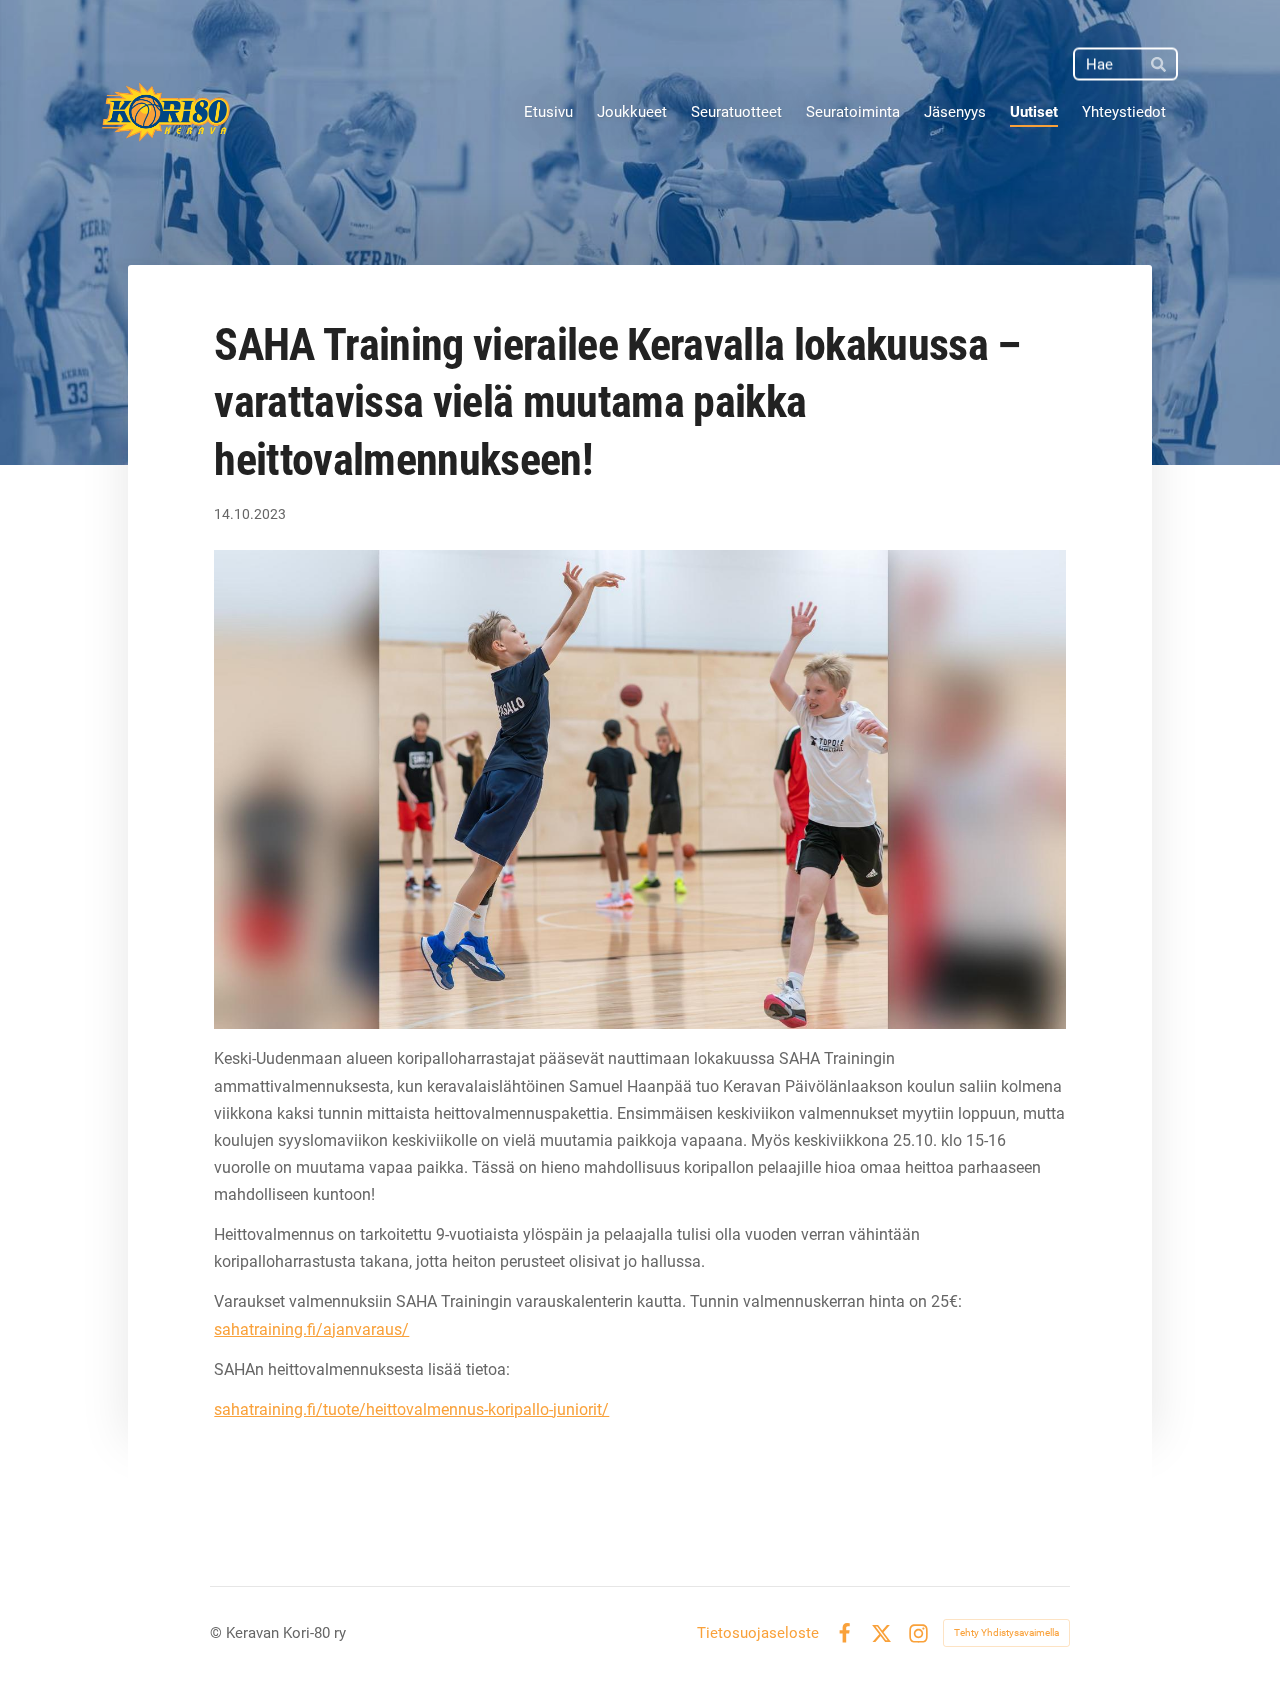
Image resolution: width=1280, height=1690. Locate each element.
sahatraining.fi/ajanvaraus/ (311, 1329)
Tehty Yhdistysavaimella (1006, 1632)
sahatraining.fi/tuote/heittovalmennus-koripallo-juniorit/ (411, 1409)
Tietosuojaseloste (758, 1633)
